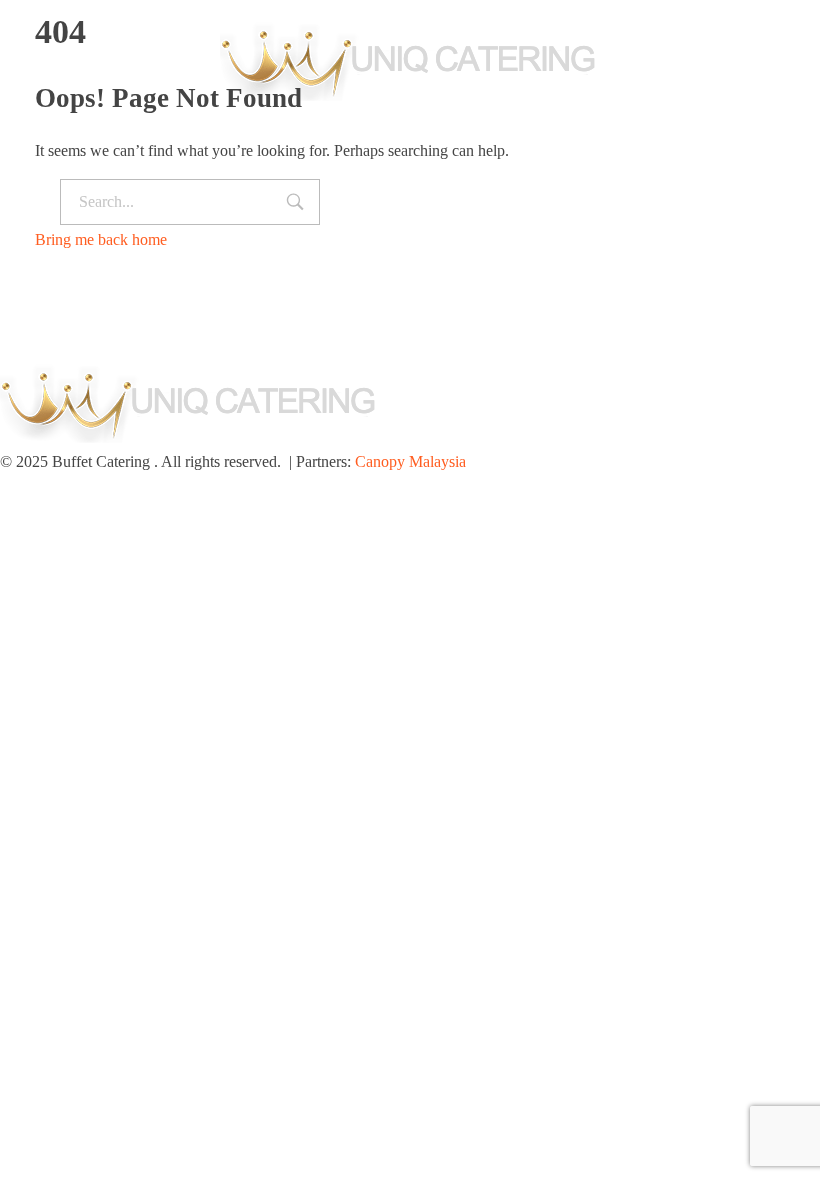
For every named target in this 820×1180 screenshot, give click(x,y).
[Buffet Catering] (410, 58)
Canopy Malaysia (410, 461)
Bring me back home (101, 239)
